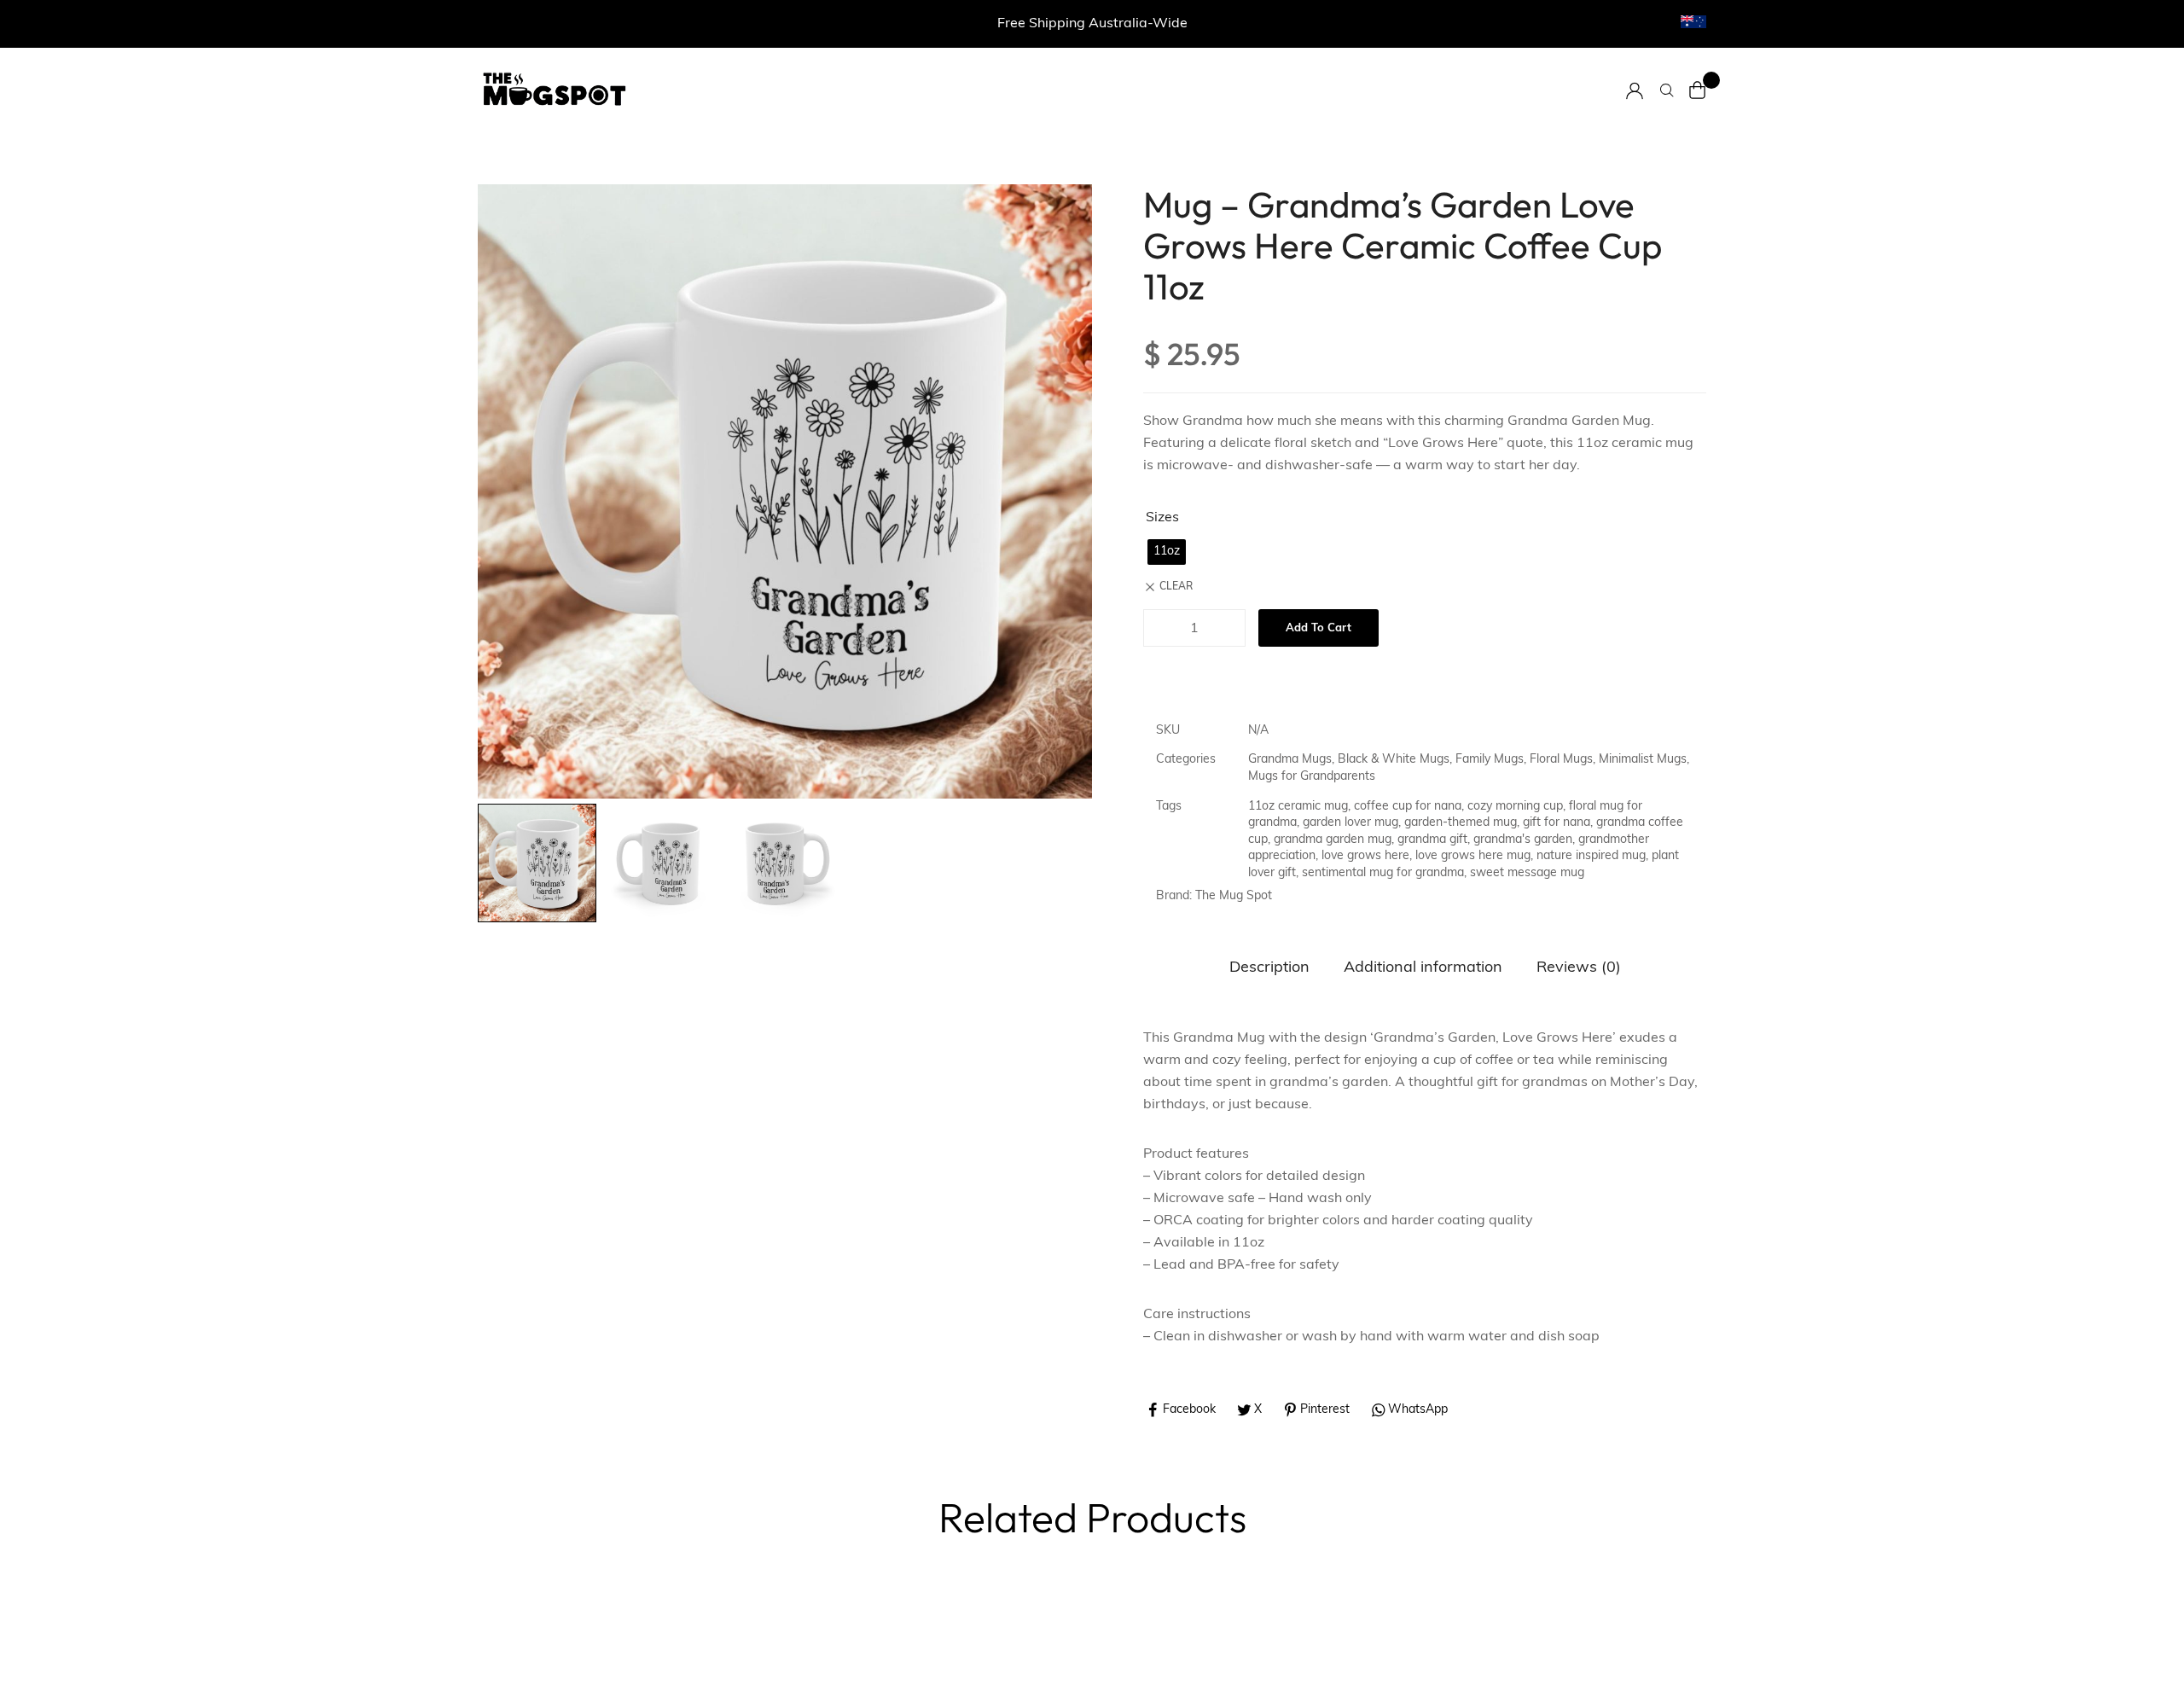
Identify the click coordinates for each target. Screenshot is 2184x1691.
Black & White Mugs (1394, 760)
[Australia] (1693, 22)
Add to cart (1319, 628)
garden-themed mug (1461, 823)
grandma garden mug (1333, 840)
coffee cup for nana (1408, 807)
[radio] (1167, 552)
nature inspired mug (1591, 856)
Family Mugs (1490, 760)
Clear (1176, 587)
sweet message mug (1527, 873)
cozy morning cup (1515, 807)
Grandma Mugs (1290, 760)
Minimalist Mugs (1643, 760)
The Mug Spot (1234, 896)
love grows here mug (1473, 856)
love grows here (1365, 856)
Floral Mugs (1561, 760)
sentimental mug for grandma (1383, 873)
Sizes (1162, 518)
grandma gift (1432, 840)
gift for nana (1557, 823)
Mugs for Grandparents (1312, 777)
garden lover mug (1350, 823)
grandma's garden (1523, 840)
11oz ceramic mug (1298, 807)
